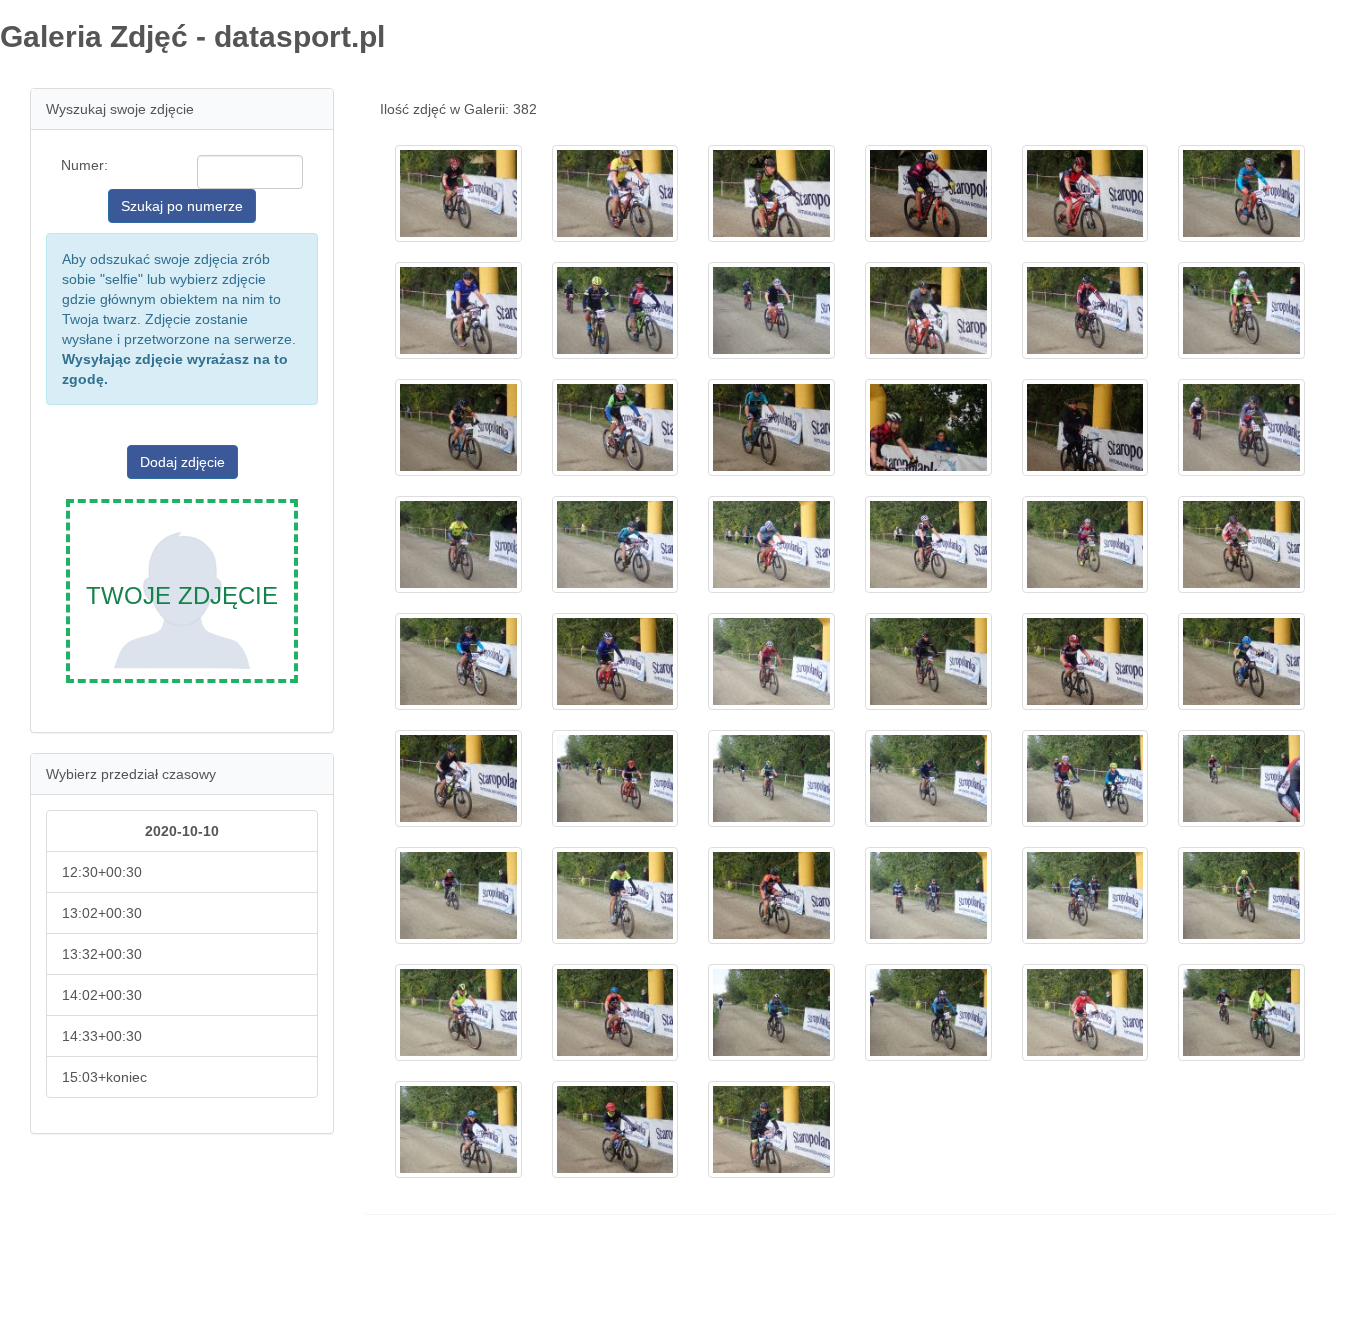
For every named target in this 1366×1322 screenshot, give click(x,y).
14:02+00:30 (102, 995)
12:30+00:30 (102, 872)
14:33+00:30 (102, 1036)
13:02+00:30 (102, 913)
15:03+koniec (104, 1077)
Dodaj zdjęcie (182, 462)
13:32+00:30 (102, 954)
